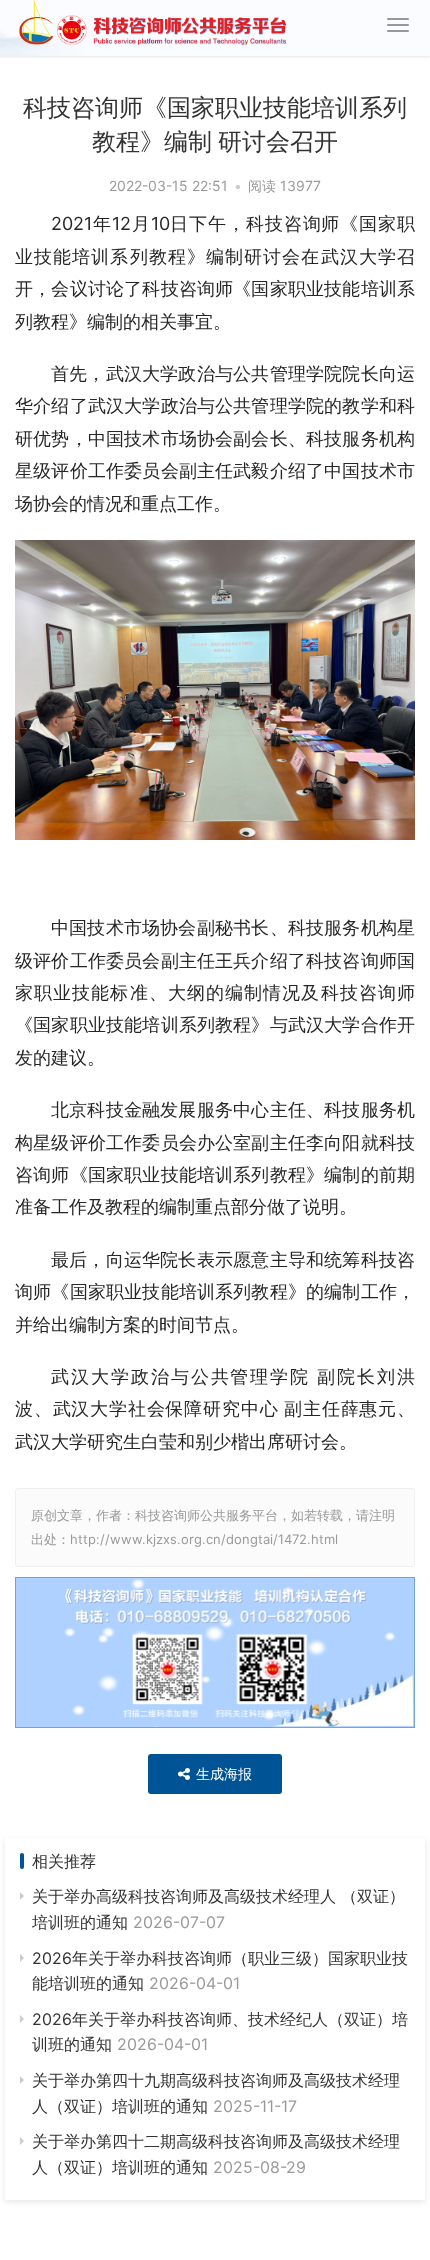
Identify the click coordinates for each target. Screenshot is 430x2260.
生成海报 (222, 1773)
